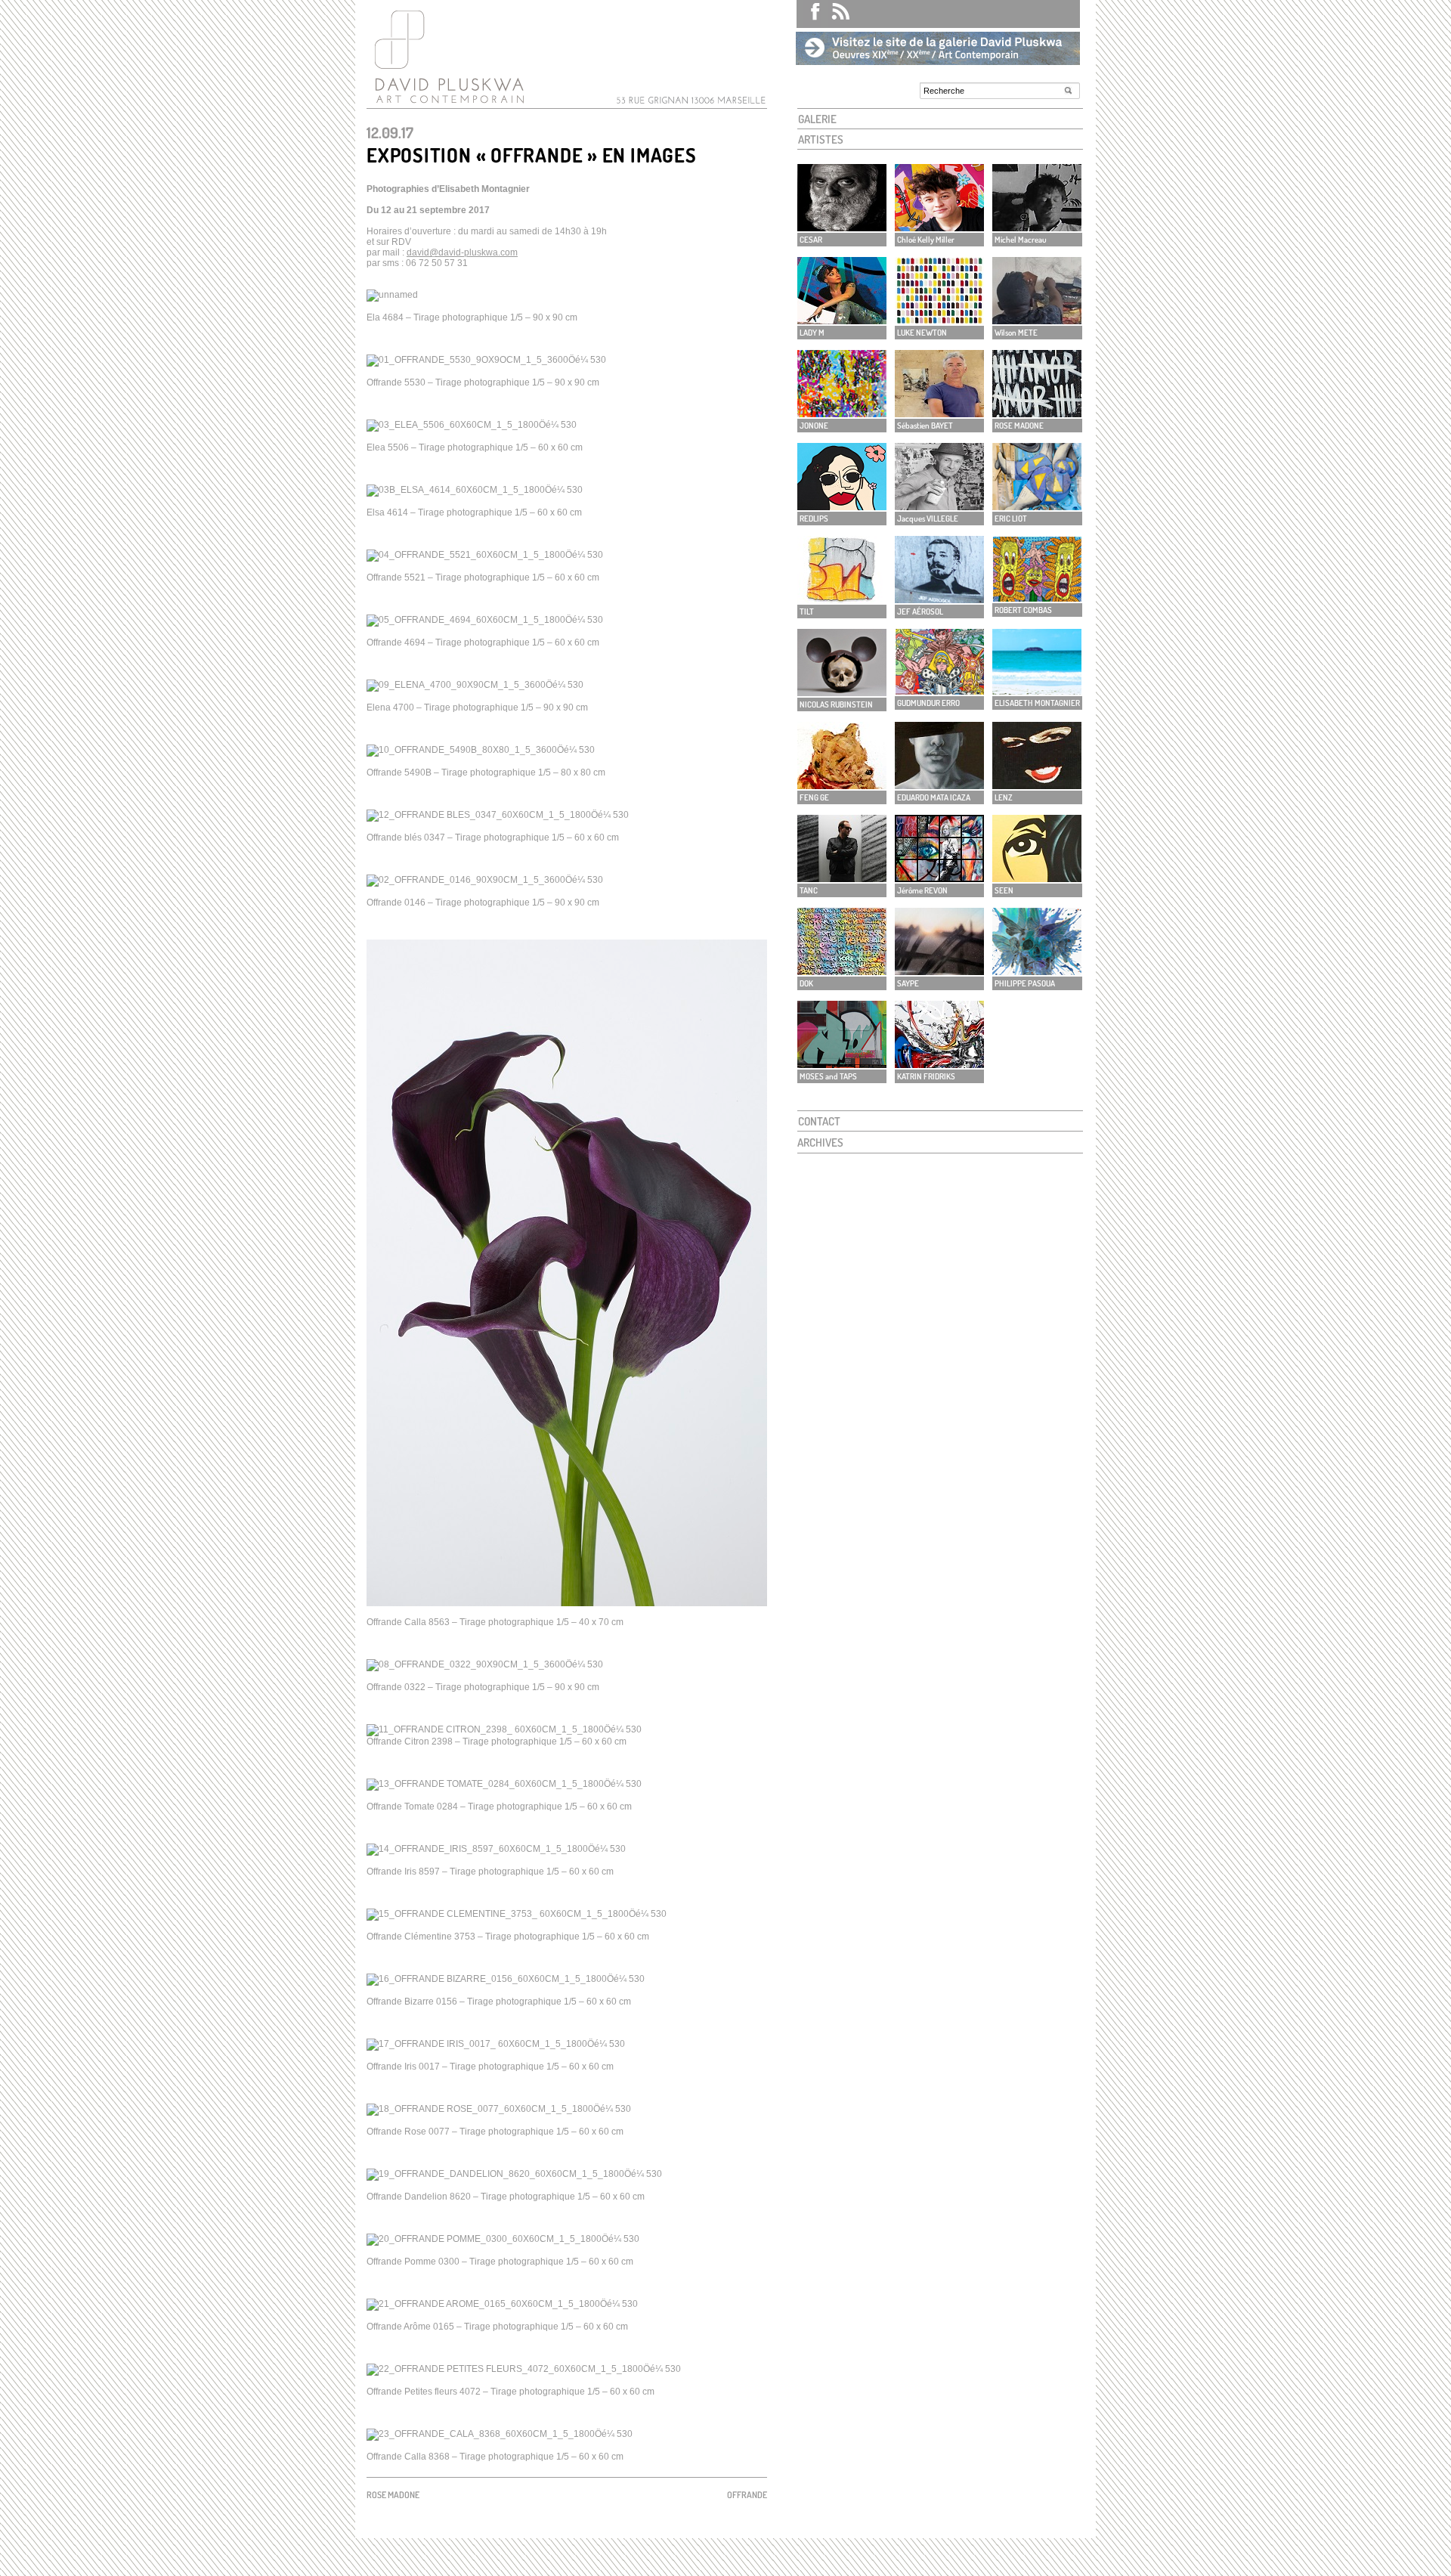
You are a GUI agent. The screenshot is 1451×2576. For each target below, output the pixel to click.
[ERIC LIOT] (1037, 506)
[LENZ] (1037, 785)
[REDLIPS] (842, 506)
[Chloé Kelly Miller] (939, 227)
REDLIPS (814, 519)
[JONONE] (842, 413)
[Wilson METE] (1037, 320)
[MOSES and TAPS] (842, 1064)
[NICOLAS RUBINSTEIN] (842, 692)
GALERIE (817, 119)
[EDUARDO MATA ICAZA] (939, 785)
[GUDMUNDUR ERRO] (939, 690)
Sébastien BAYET (925, 426)
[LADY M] (842, 320)
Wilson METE (1016, 333)
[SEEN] (1037, 878)
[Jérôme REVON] (939, 878)
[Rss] (835, 14)
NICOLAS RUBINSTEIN (836, 704)
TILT (807, 611)
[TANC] (842, 878)
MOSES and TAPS (828, 1076)
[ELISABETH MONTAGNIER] (1037, 690)
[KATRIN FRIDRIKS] (939, 1064)
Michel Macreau (1021, 240)
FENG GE (814, 797)
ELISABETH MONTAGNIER (1037, 703)
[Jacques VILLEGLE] (939, 506)
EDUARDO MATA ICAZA (934, 797)
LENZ (1004, 797)
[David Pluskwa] (446, 103)
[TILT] (842, 599)
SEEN (1004, 890)
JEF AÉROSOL (920, 611)
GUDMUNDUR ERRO (928, 703)
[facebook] (809, 14)
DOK (806, 983)
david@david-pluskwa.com (462, 252)
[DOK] (842, 971)
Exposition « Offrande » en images (532, 155)
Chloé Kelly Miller (926, 240)
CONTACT (819, 1121)
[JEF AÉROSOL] (939, 599)
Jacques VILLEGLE (928, 519)
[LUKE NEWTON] (939, 320)
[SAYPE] (939, 971)
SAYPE (908, 983)
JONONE (814, 426)
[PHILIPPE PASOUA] (1037, 971)
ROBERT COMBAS (1023, 610)
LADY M (812, 333)
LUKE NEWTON (922, 333)
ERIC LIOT (1011, 519)
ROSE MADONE (1019, 426)
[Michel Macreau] (1037, 227)
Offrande (747, 2495)
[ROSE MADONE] (1037, 413)
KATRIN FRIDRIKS (926, 1076)
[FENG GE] (842, 785)
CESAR (811, 240)
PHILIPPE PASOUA (1025, 983)
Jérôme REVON (922, 890)
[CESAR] (842, 227)
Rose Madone (393, 2495)
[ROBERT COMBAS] (1037, 598)
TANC (809, 890)
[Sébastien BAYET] (939, 413)
